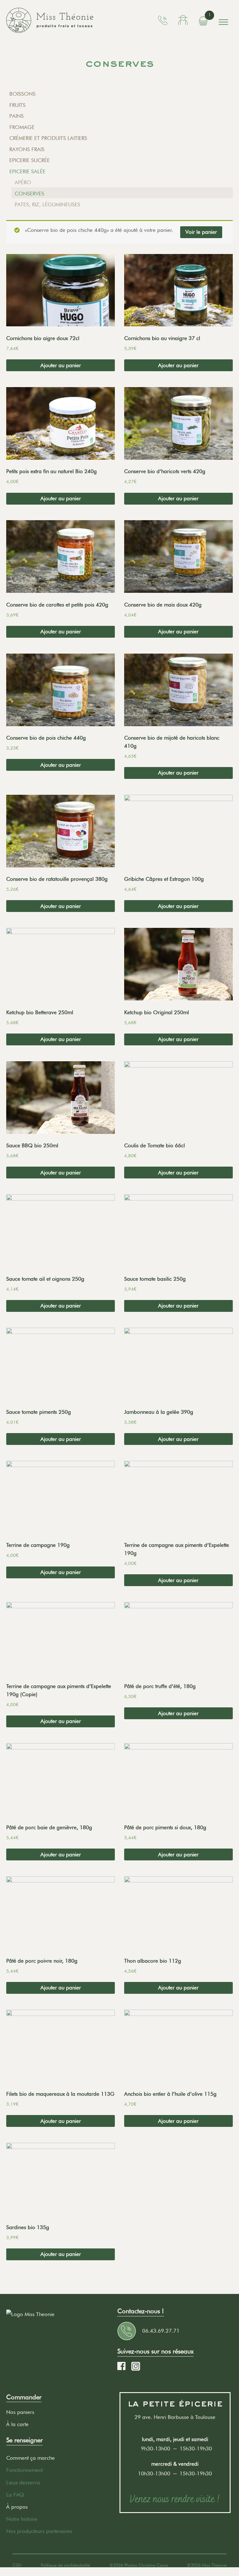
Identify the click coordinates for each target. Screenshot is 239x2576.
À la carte (17, 2424)
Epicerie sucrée (30, 160)
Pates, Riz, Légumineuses (47, 204)
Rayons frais (27, 149)
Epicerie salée (27, 171)
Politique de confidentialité (65, 2565)
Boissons (22, 94)
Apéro (23, 182)
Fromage (22, 127)
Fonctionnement (24, 2470)
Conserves (29, 194)
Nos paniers (20, 2412)
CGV (17, 2565)
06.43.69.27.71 (161, 2331)
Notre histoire (22, 2519)
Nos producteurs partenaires (39, 2531)
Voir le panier (201, 232)
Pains (16, 116)
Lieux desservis (23, 2482)
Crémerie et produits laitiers (48, 138)
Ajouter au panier (61, 365)
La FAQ (15, 2495)
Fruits (17, 105)
